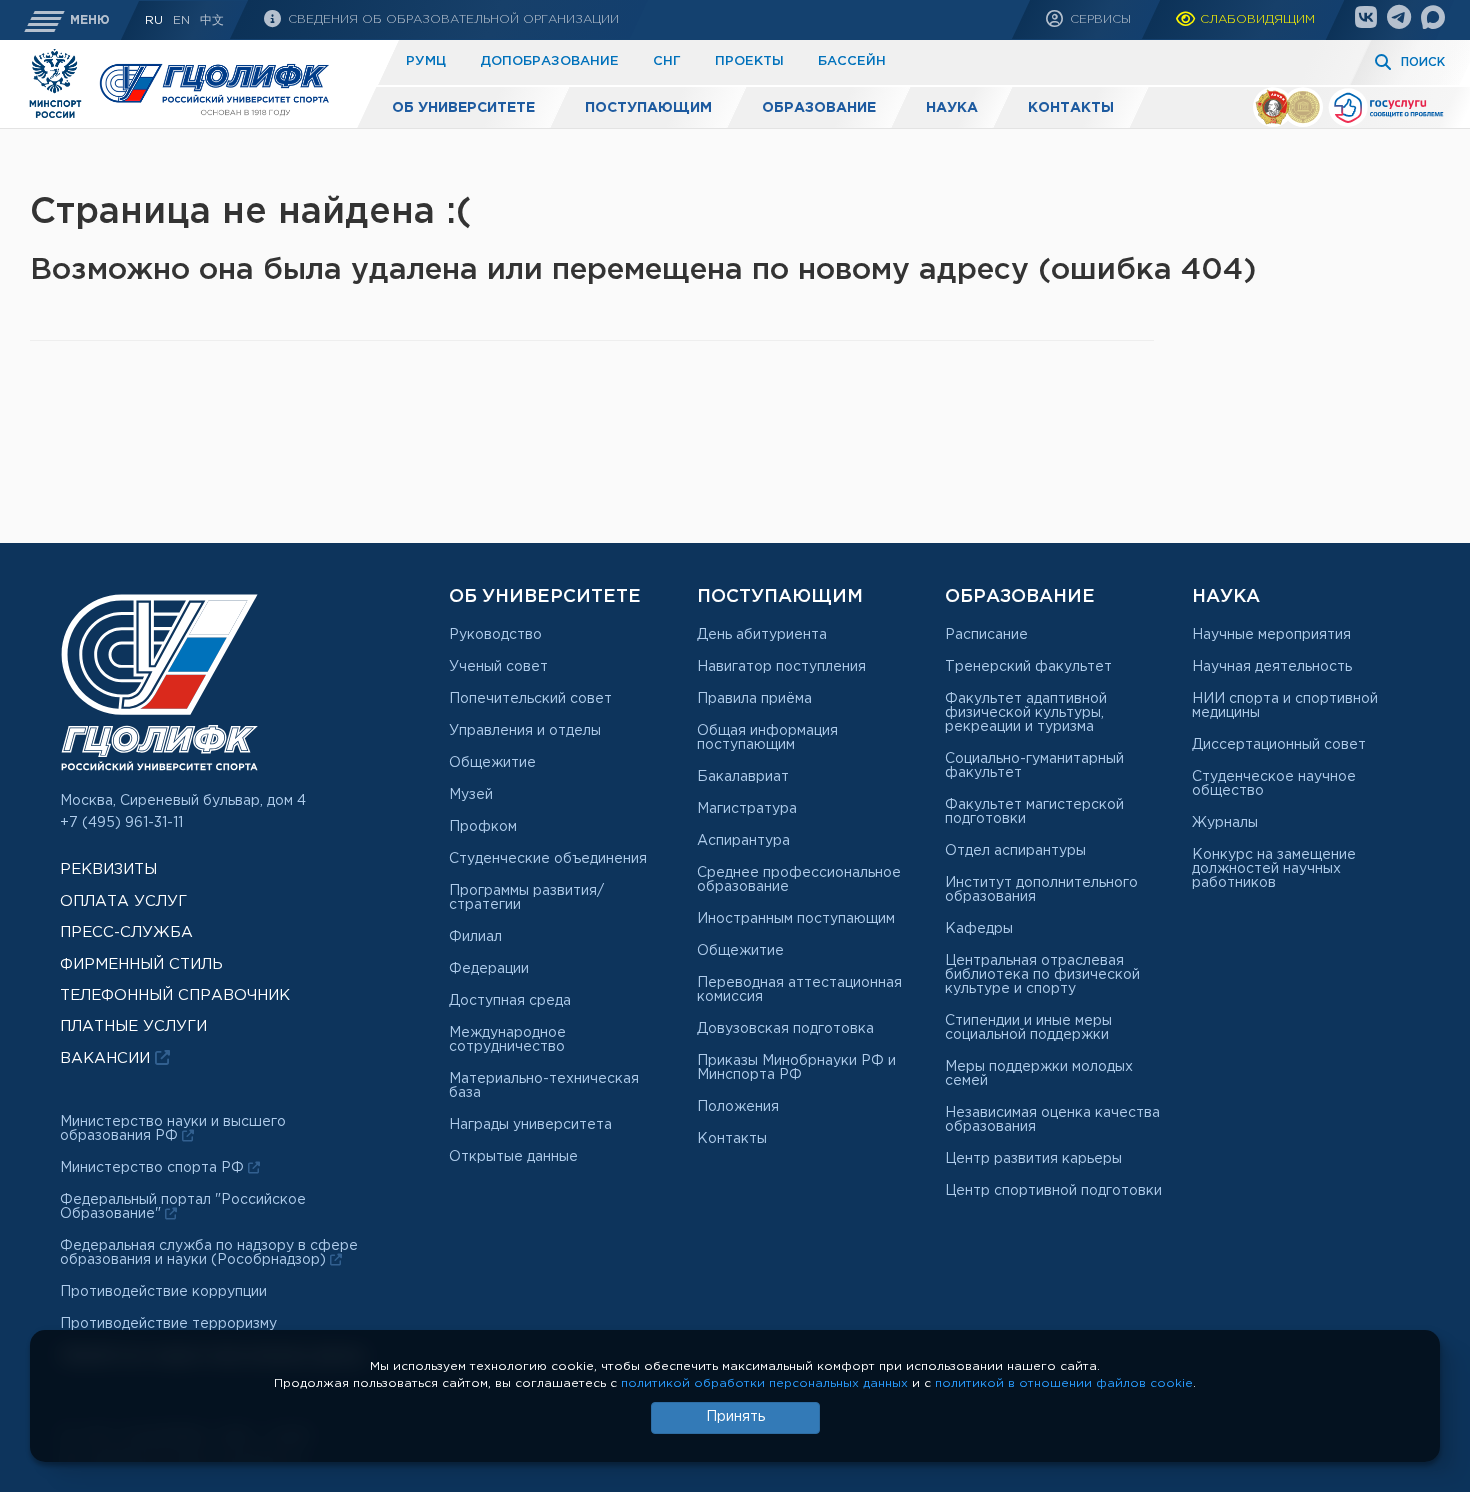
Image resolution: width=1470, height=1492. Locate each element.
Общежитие (492, 763)
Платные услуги (133, 1026)
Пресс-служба (126, 932)
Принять (735, 1417)
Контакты (1071, 108)
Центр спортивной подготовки (1053, 1191)
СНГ (667, 61)
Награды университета (530, 1125)
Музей (471, 795)
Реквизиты (108, 869)
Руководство (495, 635)
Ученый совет (498, 667)
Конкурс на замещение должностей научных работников (1274, 869)
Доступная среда (510, 1001)
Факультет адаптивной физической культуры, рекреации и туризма (1026, 713)
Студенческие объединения (548, 859)
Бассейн (852, 61)
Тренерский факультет (1028, 667)
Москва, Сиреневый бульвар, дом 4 (183, 801)
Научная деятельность (1272, 667)
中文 (212, 20)
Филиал (475, 937)
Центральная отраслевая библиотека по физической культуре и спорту (1042, 975)
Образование (819, 108)
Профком (483, 827)
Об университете (463, 108)
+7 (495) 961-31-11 (121, 823)
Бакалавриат (743, 777)
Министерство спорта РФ (154, 1168)
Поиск (1423, 62)
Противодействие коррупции (163, 1292)
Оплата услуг (123, 901)
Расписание (986, 635)
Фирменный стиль (141, 964)
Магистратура (747, 809)
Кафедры (979, 929)
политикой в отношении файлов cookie (1064, 1383)
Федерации (489, 969)
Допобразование (549, 61)
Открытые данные (513, 1157)
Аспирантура (743, 841)
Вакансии (107, 1058)
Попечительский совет (530, 699)
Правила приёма (754, 699)
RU (154, 20)
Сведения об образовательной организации (451, 19)
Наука (952, 108)
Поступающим (648, 108)
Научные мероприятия (1271, 635)
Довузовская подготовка (785, 1029)
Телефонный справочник (175, 995)
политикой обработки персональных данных (764, 1383)
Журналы (1225, 823)
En (181, 20)
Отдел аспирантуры (1015, 851)
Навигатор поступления (781, 667)
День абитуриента (762, 635)
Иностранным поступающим (796, 919)
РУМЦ (426, 61)
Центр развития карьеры (1033, 1159)
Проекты (749, 61)
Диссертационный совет (1279, 745)
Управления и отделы (525, 731)
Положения (738, 1107)
